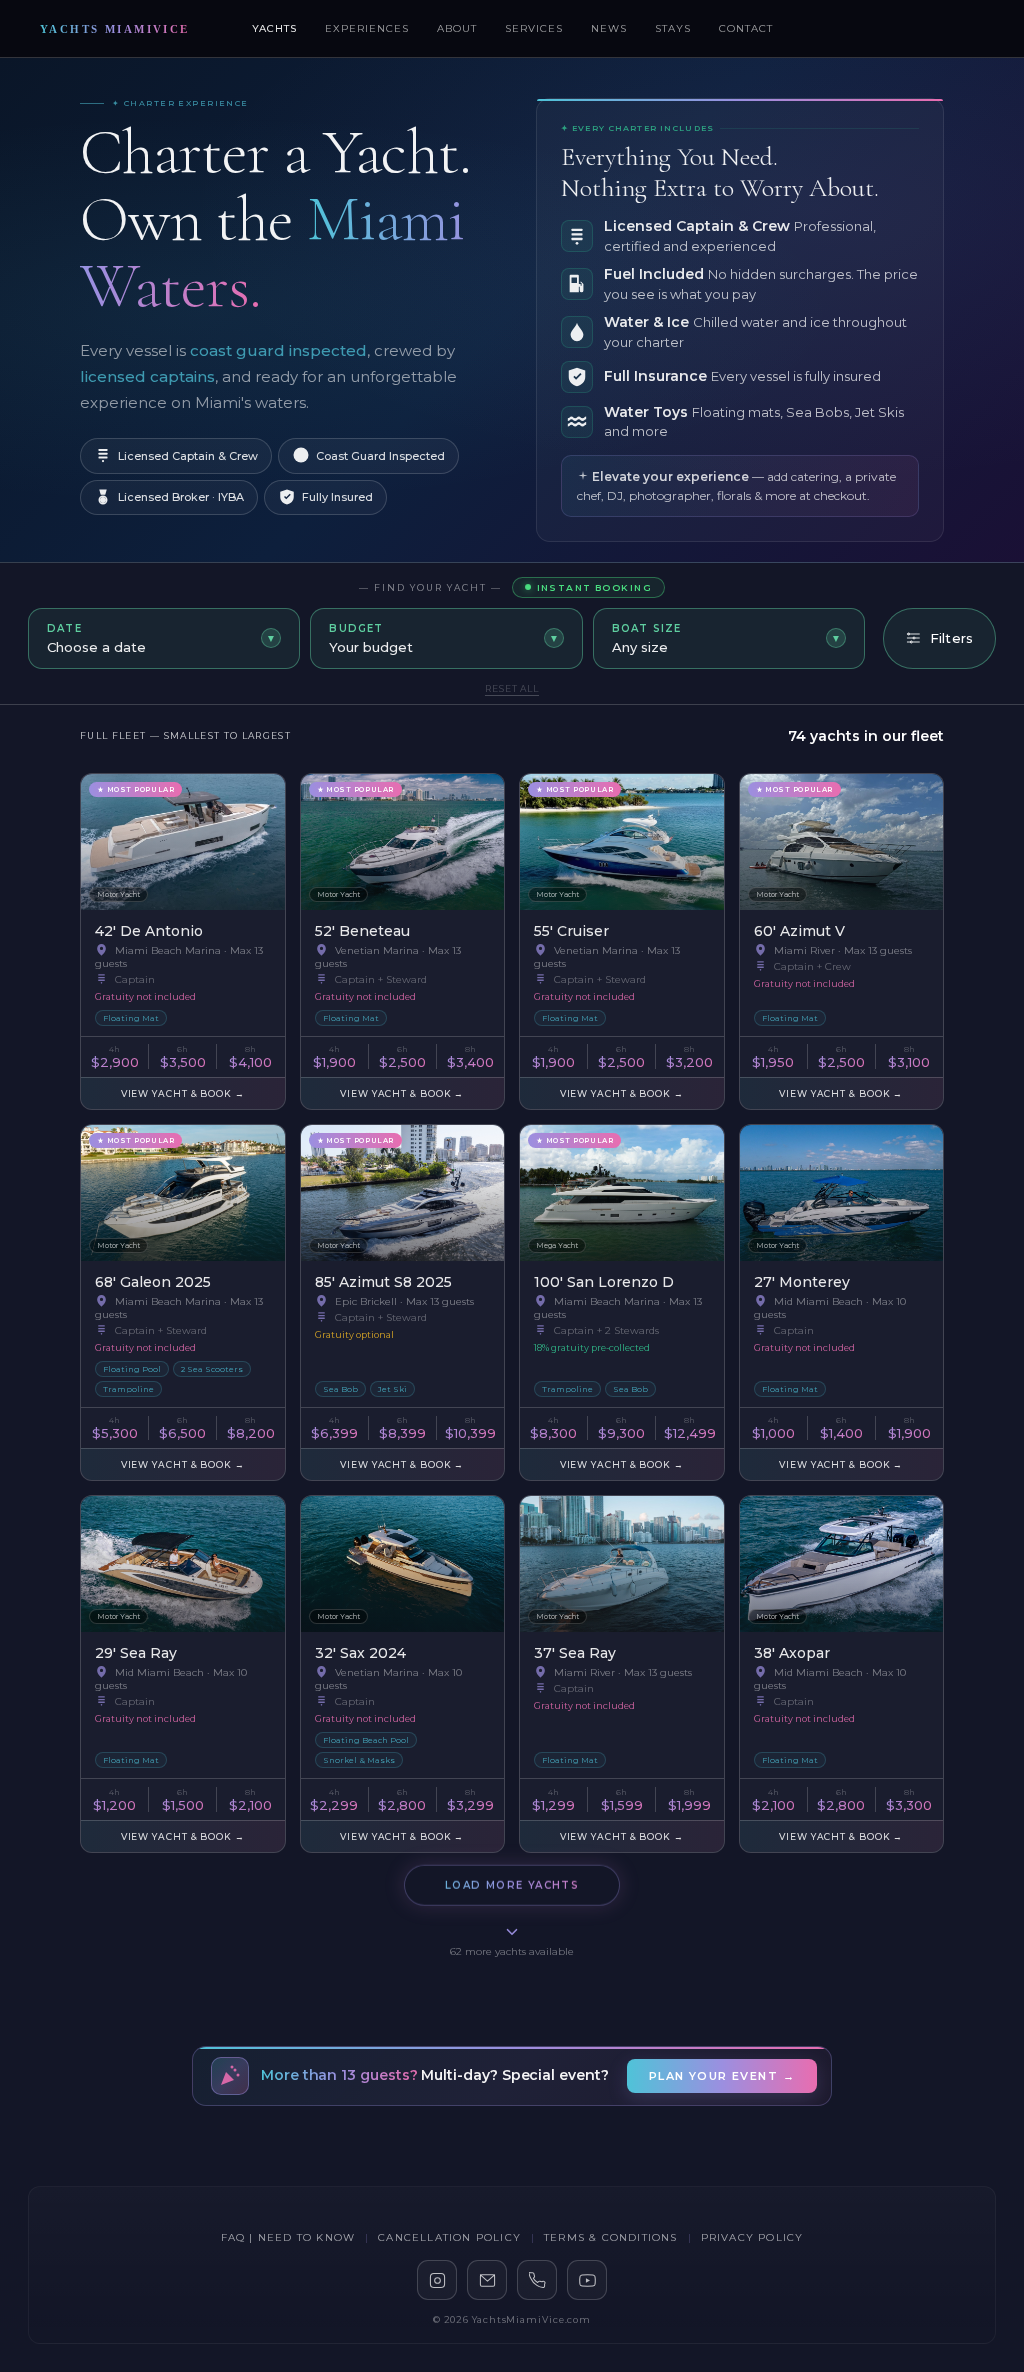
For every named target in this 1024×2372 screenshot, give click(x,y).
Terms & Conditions (611, 2237)
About (457, 28)
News (609, 28)
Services (534, 28)
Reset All (512, 688)
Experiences (367, 28)
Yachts (274, 28)
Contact (746, 28)
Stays (673, 28)
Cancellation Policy (449, 2237)
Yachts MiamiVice (115, 29)
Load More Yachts (512, 1884)
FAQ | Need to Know (288, 2237)
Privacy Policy (752, 2237)
